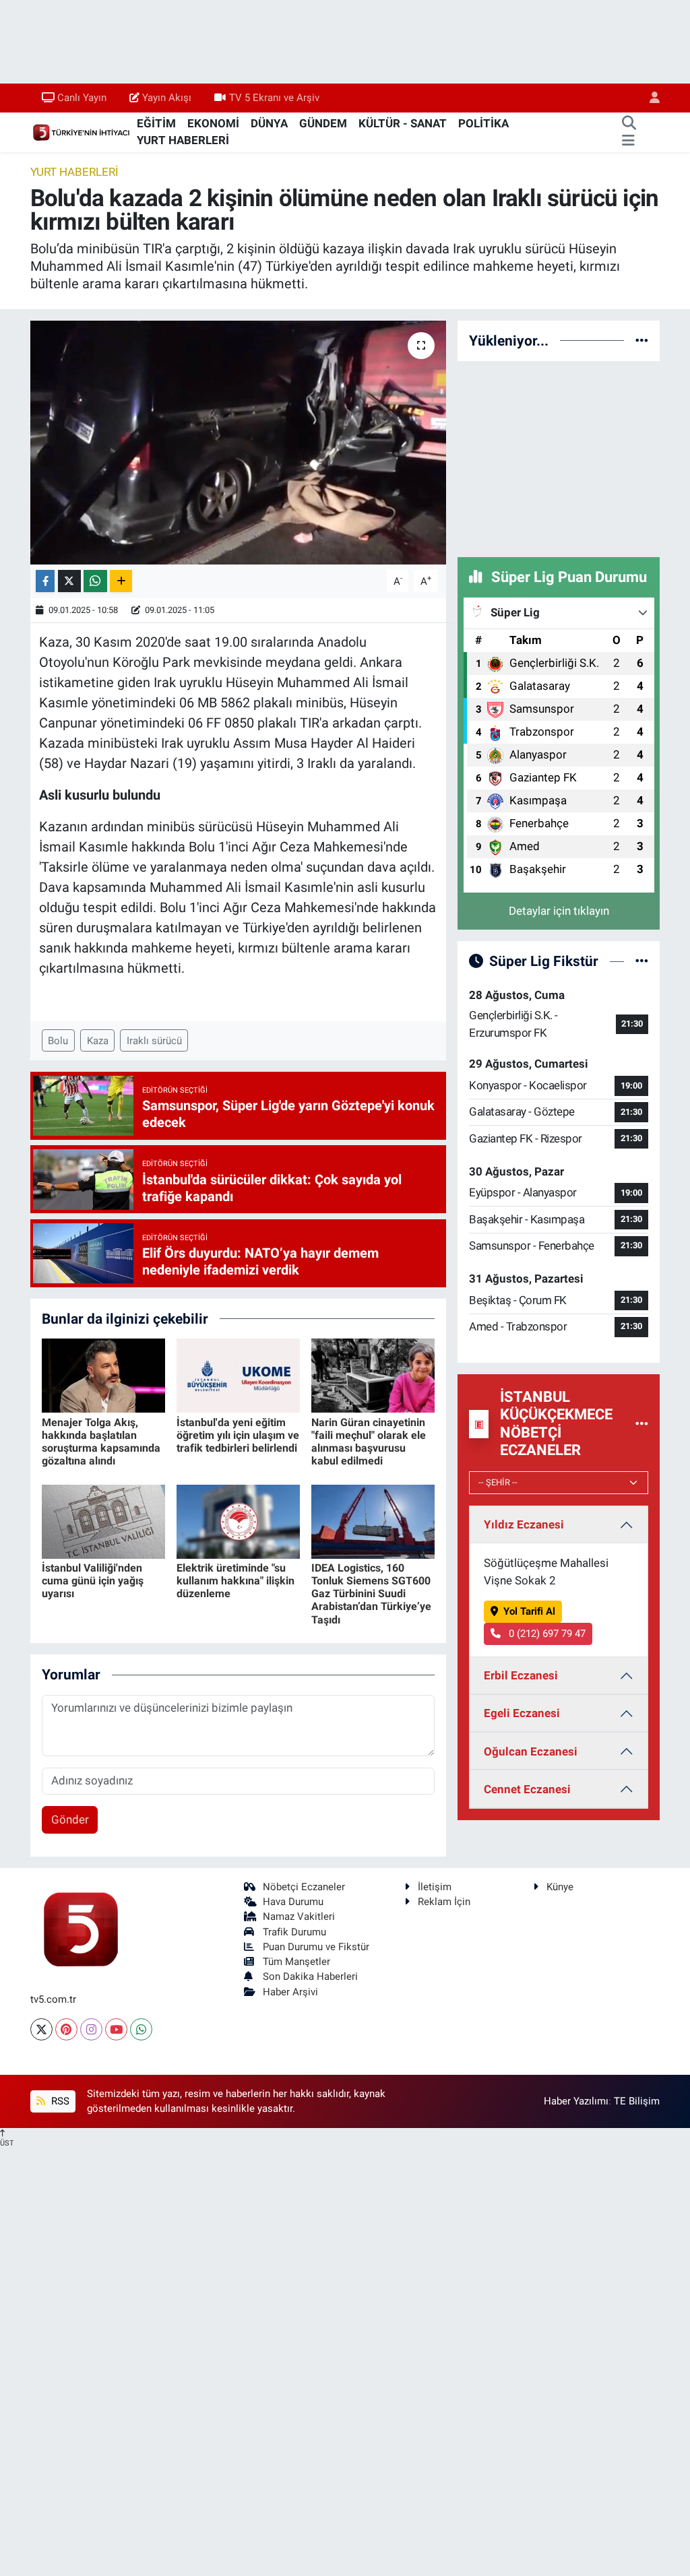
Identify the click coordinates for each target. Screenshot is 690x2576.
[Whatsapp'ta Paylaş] (95, 581)
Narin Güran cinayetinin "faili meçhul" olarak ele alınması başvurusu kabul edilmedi (369, 1442)
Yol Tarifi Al (529, 1611)
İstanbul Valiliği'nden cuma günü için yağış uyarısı (93, 1581)
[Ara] (629, 124)
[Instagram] (91, 2029)
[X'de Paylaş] (69, 581)
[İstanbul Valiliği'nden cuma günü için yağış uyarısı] (103, 1520)
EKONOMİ (213, 123)
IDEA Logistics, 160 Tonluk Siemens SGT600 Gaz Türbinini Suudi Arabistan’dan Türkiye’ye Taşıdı (371, 1594)
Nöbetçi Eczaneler (304, 1887)
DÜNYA (269, 123)
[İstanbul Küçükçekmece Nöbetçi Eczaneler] (642, 1423)
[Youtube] (116, 2029)
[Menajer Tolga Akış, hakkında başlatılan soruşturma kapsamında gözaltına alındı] (103, 1375)
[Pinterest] (66, 2029)
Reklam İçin (444, 1902)
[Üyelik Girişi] (649, 98)
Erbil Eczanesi (521, 1675)
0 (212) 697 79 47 (546, 1634)
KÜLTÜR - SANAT (403, 123)
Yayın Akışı (167, 98)
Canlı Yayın (82, 98)
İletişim (435, 1887)
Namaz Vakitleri (299, 1917)
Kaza (98, 1041)
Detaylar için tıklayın (559, 911)
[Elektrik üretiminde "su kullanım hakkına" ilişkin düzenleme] (238, 1520)
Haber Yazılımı (576, 2101)
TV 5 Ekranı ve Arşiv (274, 98)
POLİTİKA (483, 123)
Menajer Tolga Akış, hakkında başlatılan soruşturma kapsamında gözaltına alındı (101, 1442)
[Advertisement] (559, 457)
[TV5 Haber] (81, 131)
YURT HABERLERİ (183, 140)
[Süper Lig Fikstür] (642, 961)
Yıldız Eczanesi (524, 1524)
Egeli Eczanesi (522, 1713)
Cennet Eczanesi (527, 1789)
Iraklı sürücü (154, 1041)
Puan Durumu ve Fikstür (316, 1947)
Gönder (70, 1820)
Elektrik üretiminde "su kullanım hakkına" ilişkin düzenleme (236, 1581)
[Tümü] (642, 340)
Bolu (58, 1041)
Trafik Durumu (294, 1932)
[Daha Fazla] (121, 581)
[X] (41, 2029)
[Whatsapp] (141, 2029)
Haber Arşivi (290, 1992)
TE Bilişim (637, 2101)
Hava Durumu (293, 1902)
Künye (560, 1887)
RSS (59, 2101)
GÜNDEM (323, 123)
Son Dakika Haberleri (310, 1976)
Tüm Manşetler (296, 1962)
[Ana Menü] (628, 141)
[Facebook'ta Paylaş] (45, 581)
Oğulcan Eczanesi (531, 1751)
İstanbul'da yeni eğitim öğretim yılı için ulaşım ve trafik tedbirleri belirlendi (238, 1435)
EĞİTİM (156, 123)
